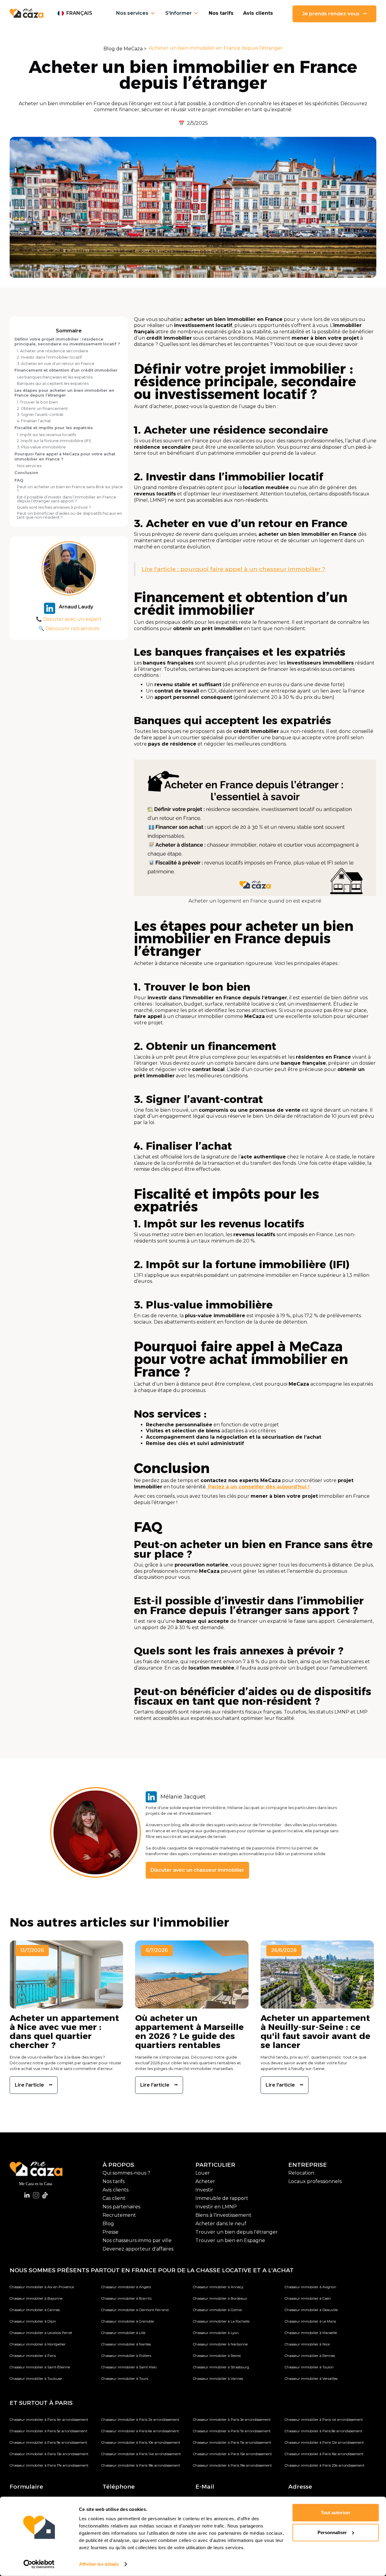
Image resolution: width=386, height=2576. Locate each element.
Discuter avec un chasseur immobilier (197, 1870)
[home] (27, 13)
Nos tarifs (221, 13)
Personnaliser (332, 2532)
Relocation (301, 2173)
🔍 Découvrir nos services (69, 628)
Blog (108, 2224)
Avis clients (258, 13)
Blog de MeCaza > (125, 49)
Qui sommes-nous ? (126, 2173)
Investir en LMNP (216, 2207)
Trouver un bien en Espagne (230, 2240)
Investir (204, 2190)
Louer (203, 2173)
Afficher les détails (99, 2564)
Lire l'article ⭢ (34, 2085)
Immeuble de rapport (222, 2198)
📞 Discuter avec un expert (69, 619)
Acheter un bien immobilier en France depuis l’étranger (216, 48)
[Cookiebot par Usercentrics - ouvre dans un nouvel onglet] (39, 2564)
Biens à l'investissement (223, 2215)
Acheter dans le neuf (221, 2224)
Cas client (114, 2198)
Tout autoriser (336, 2513)
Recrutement (119, 2215)
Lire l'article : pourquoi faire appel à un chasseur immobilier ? (233, 569)
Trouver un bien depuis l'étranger (237, 2232)
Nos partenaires (121, 2207)
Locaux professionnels (315, 2181)
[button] (75, 13)
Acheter (205, 2181)
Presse (111, 2232)
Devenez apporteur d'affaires (138, 2249)
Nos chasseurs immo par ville (137, 2240)
